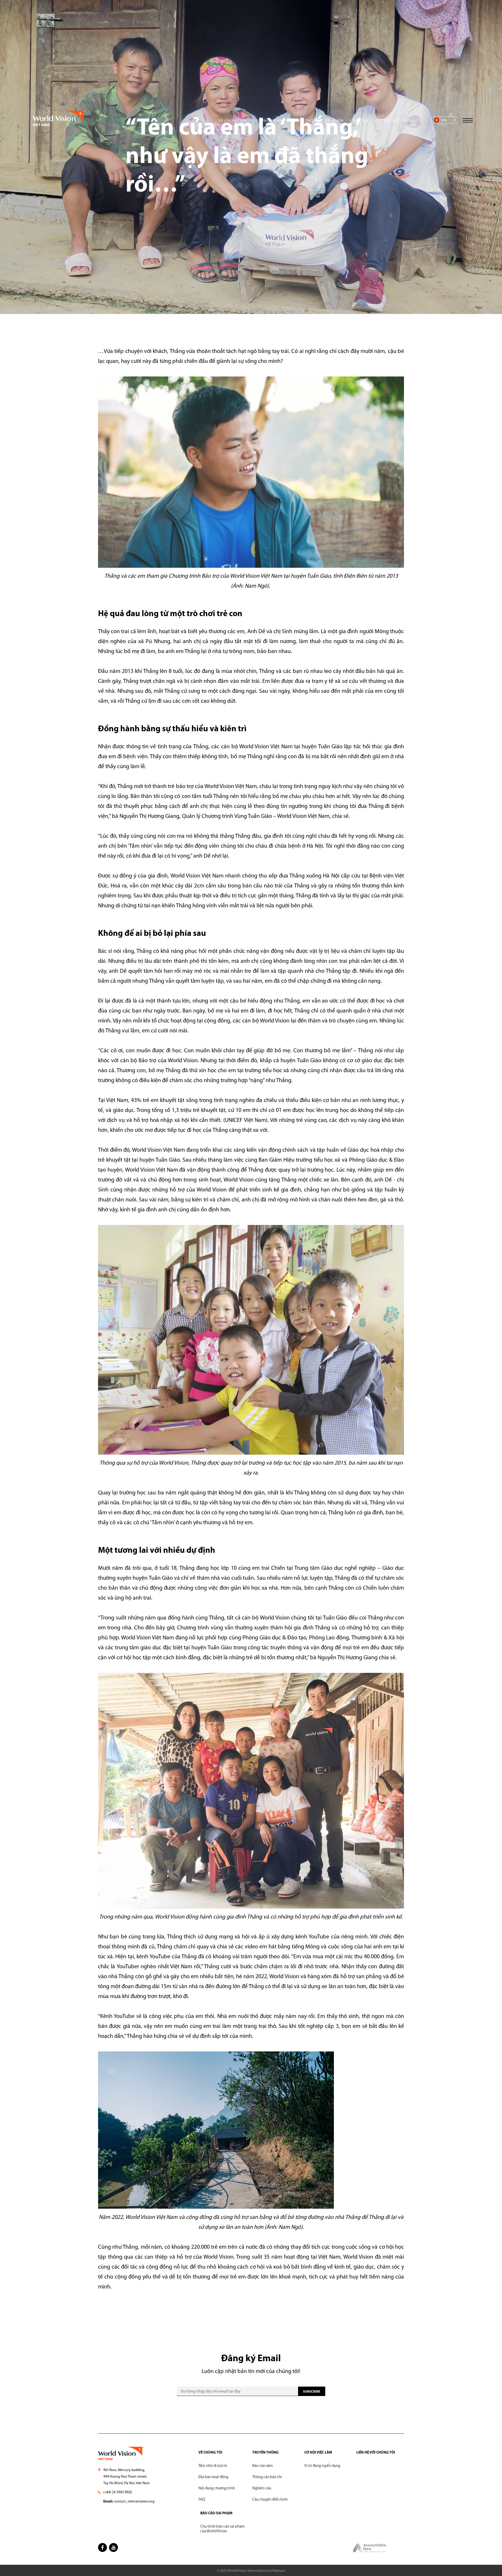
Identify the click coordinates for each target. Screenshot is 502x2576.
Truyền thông (304, 121)
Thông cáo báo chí (267, 2477)
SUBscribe (312, 2392)
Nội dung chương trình (217, 2488)
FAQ (202, 2500)
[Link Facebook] (102, 2547)
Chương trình (268, 121)
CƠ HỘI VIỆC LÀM (318, 2453)
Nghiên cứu (262, 2488)
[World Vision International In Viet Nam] (59, 125)
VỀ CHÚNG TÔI (210, 2453)
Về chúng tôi (233, 121)
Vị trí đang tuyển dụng (322, 2466)
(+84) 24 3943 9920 (118, 2492)
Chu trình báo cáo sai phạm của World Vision (223, 2529)
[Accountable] (370, 2552)
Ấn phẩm (335, 121)
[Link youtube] (113, 2547)
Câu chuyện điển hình (270, 2500)
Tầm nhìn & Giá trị (213, 2466)
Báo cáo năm (263, 2466)
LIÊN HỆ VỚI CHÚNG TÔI (376, 2453)
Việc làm (359, 121)
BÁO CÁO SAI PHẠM (216, 2513)
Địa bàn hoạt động (213, 2477)
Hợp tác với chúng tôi (398, 121)
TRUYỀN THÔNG (266, 2453)
